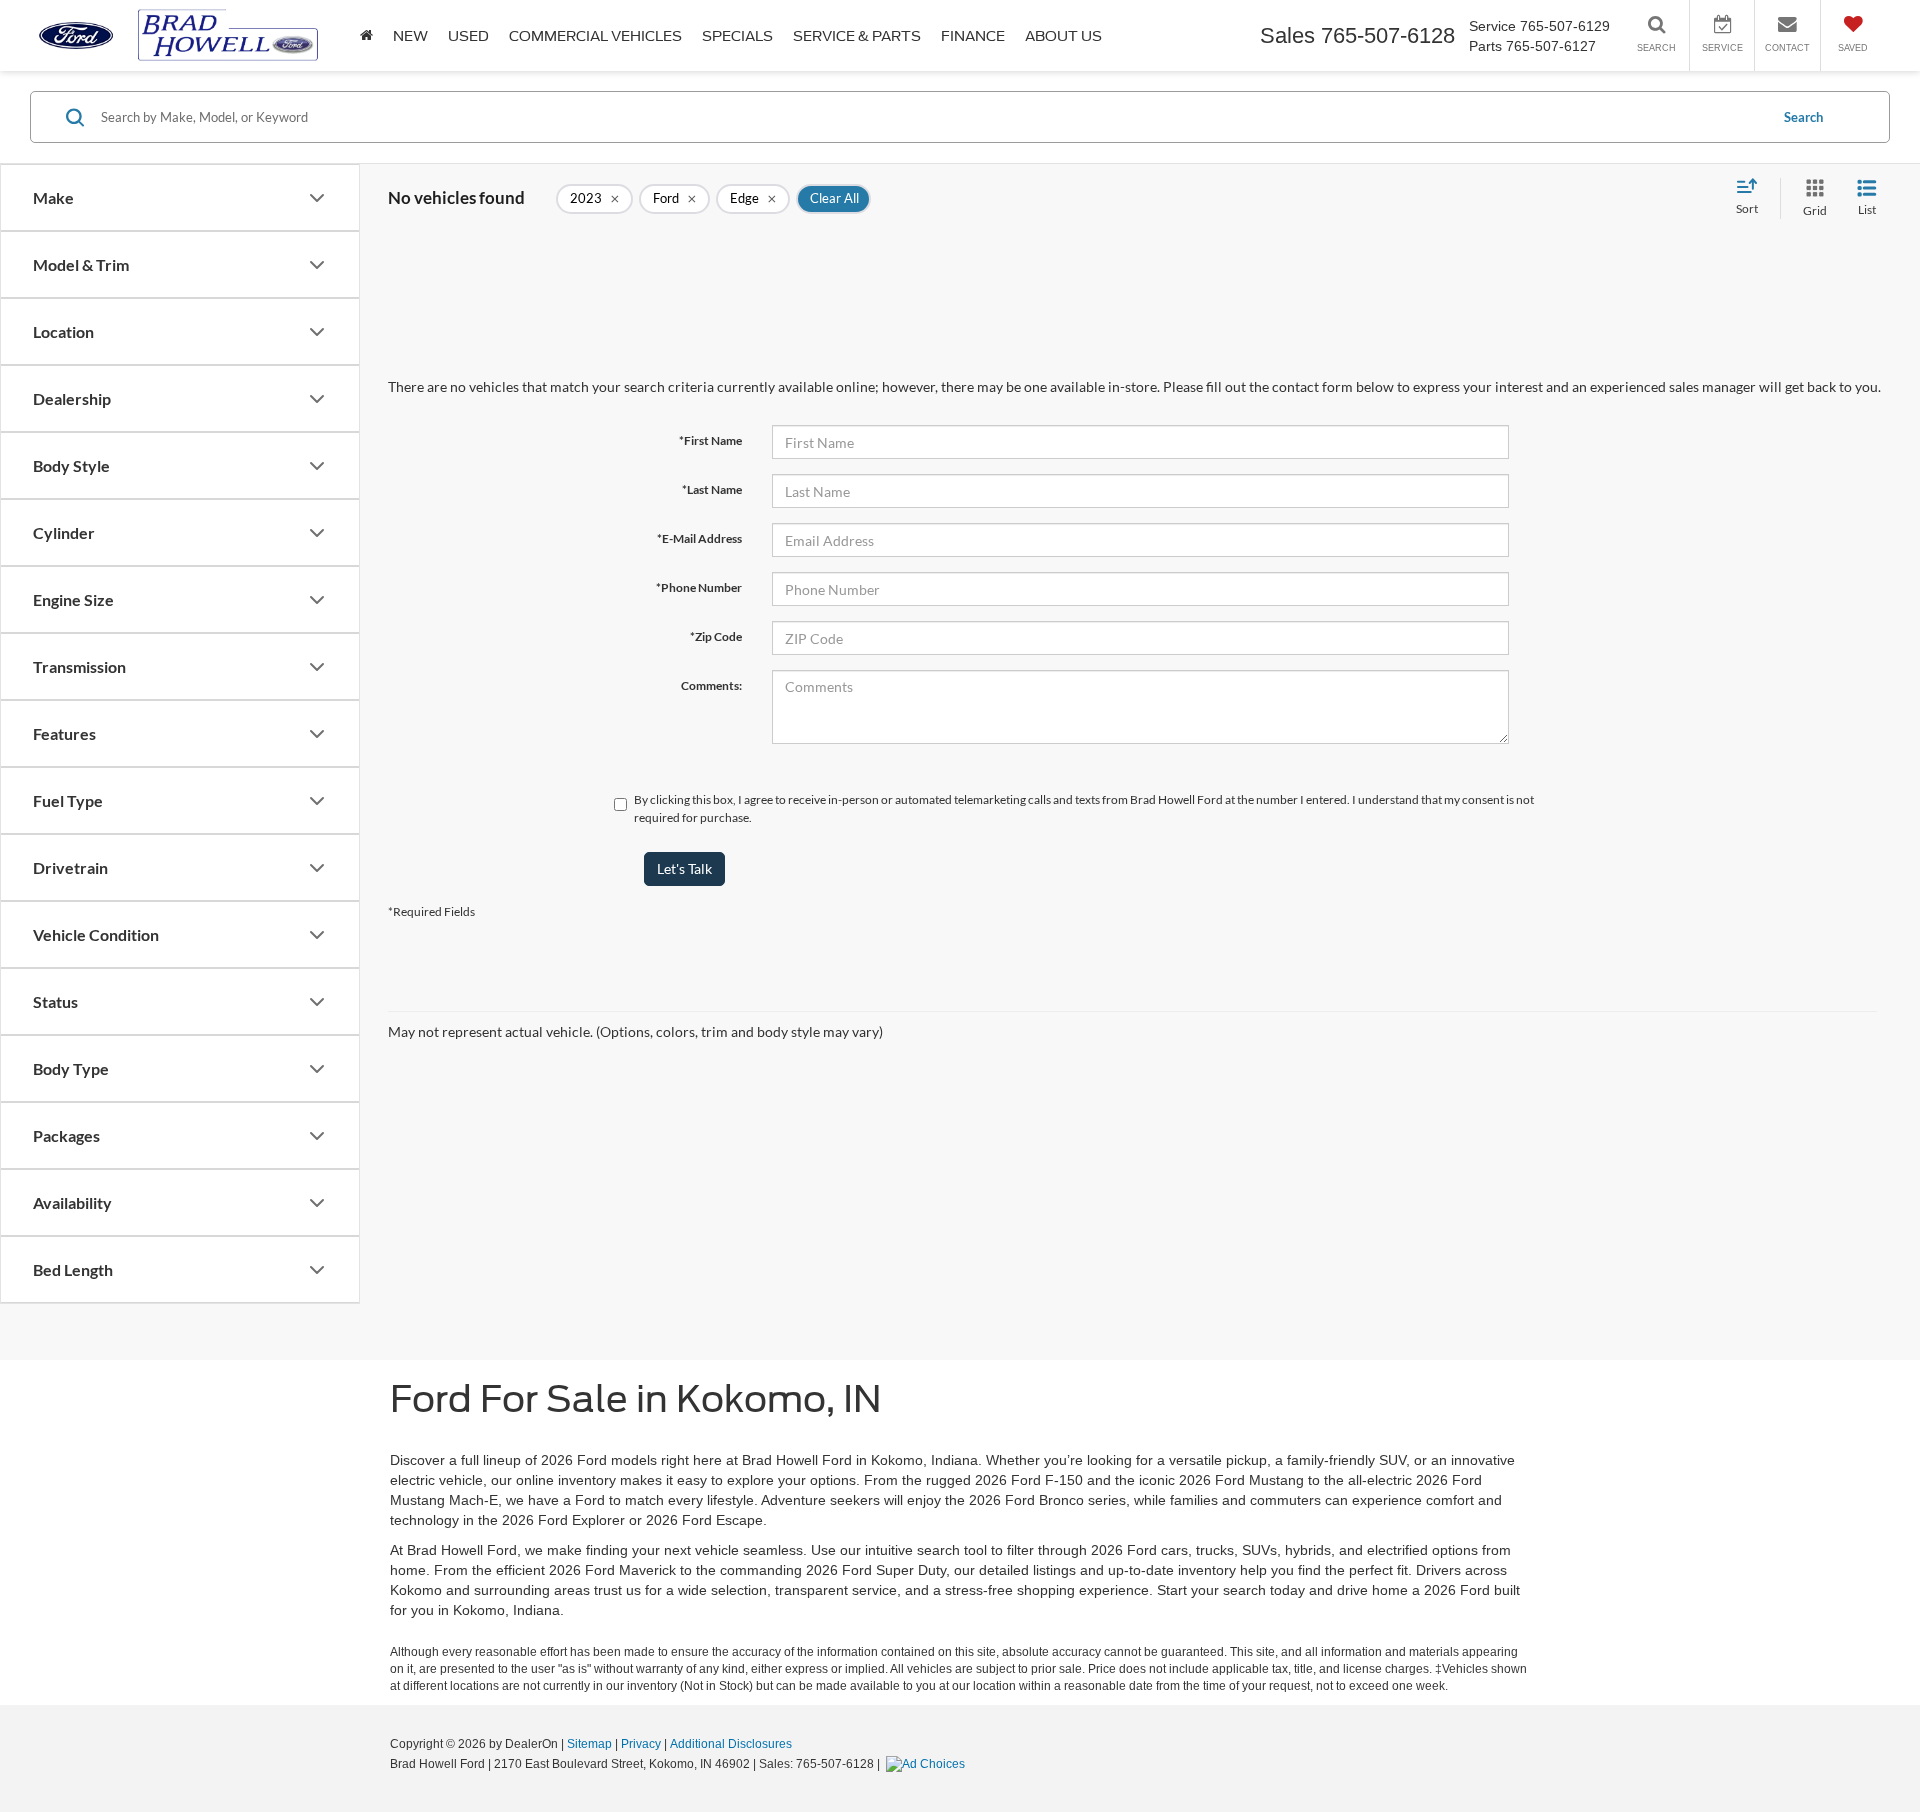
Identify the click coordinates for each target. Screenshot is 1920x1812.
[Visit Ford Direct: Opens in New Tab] (928, 1764)
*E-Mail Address (699, 538)
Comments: (711, 685)
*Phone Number (699, 587)
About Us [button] (1063, 36)
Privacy (641, 1744)
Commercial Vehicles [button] (595, 36)
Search (1803, 117)
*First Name (710, 440)
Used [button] (468, 36)
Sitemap (589, 1744)
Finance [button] (973, 36)
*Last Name (712, 489)
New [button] (410, 36)
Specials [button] (737, 36)
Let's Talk (684, 868)
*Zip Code (716, 636)
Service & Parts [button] (857, 36)
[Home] (366, 35)
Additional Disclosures (731, 1744)
